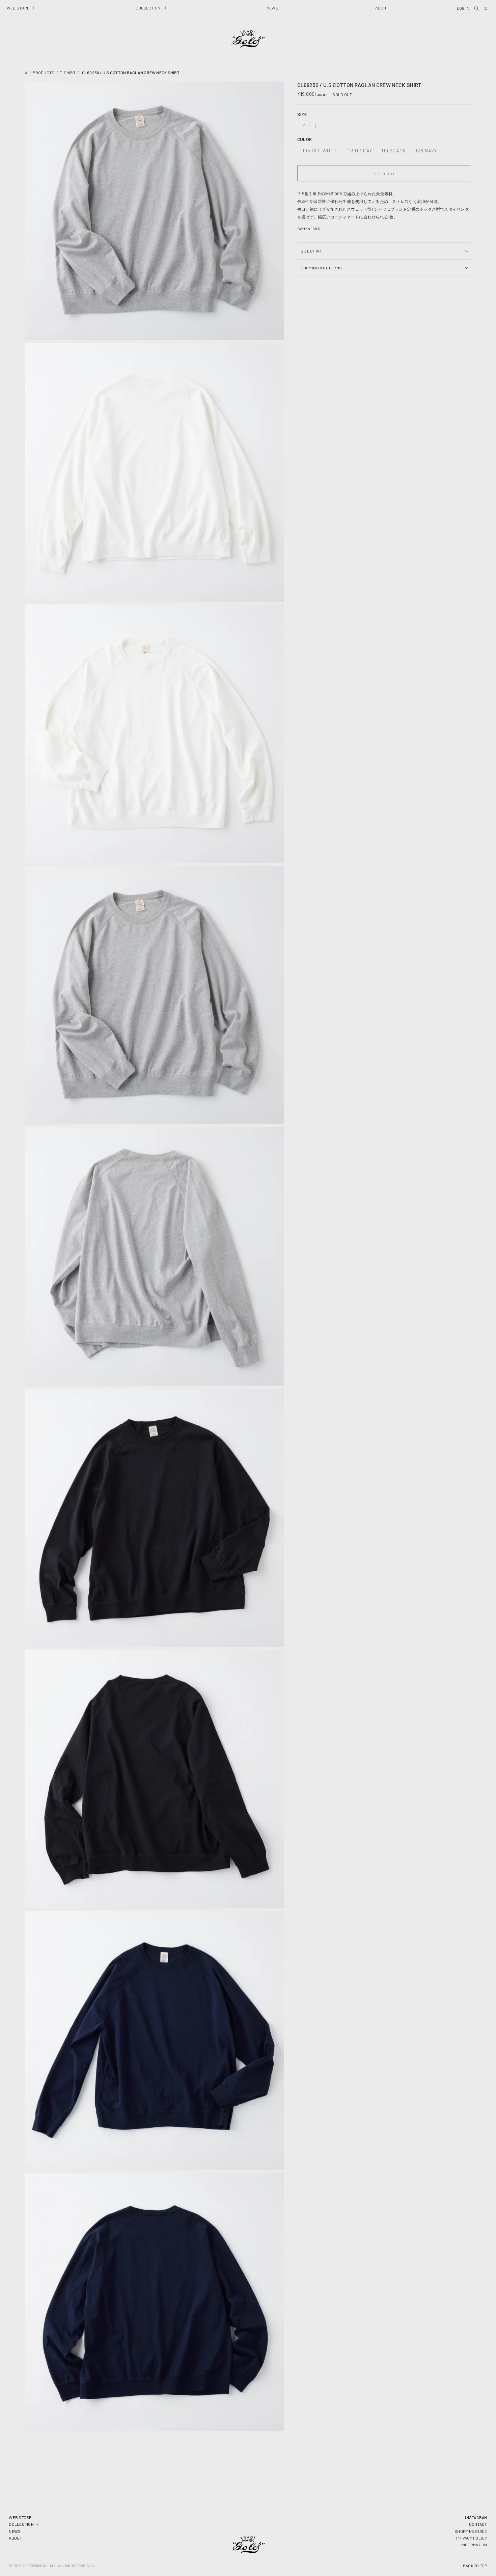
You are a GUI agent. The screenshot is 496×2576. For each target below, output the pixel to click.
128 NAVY (428, 152)
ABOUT (15, 2538)
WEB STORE (20, 2517)
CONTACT (478, 2524)
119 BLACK (395, 152)
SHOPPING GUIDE (471, 2531)
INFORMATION (474, 2545)
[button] (21, 8)
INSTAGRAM (476, 2517)
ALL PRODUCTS (40, 72)
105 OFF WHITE (322, 152)
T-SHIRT (68, 72)
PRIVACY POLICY (472, 2538)
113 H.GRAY (361, 152)
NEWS (15, 2531)
